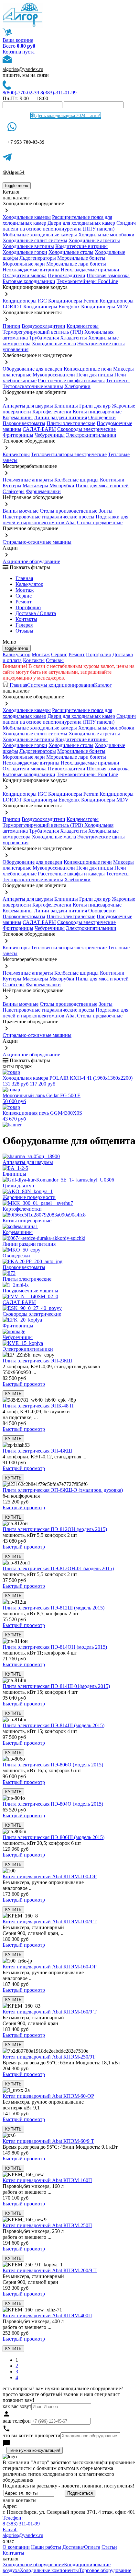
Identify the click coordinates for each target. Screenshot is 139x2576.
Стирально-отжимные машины (37, 542)
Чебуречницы (50, 435)
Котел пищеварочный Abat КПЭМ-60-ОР (48, 2096)
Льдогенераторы (38, 258)
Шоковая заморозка (108, 275)
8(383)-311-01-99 (59, 93)
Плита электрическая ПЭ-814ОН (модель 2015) (55, 1647)
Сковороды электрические (86, 429)
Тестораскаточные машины (33, 386)
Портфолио (28, 607)
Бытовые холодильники (29, 281)
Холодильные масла (54, 344)
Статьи (109, 2547)
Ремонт (24, 602)
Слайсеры (14, 491)
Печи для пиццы (95, 375)
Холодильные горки (25, 252)
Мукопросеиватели (54, 375)
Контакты (26, 619)
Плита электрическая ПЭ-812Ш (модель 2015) (53, 1608)
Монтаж (25, 590)
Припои (11, 326)
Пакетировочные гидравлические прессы (48, 517)
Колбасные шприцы (76, 480)
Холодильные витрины (28, 246)
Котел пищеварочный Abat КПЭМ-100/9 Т (50, 1922)
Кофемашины (18, 417)
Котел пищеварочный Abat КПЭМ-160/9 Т (50, 2012)
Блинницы (66, 406)
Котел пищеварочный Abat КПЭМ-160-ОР (50, 1967)
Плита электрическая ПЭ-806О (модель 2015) (53, 1765)
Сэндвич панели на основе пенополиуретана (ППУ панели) (69, 226)
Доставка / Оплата (36, 613)
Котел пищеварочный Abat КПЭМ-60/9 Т (48, 2141)
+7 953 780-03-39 (26, 142)
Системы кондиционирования (61, 685)
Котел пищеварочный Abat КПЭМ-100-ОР (50, 1876)
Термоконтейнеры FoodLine (87, 281)
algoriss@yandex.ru (23, 69)
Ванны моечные (21, 511)
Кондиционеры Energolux (52, 307)
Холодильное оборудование (33, 2564)
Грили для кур (95, 406)
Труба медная (44, 338)
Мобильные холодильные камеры (40, 235)
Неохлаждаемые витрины (31, 270)
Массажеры (35, 486)
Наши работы (46, 2547)
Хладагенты (74, 338)
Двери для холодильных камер (81, 223)
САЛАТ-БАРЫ (39, 429)
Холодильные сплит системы (35, 240)
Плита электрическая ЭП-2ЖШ (37, 1361)
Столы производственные (69, 511)
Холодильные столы (71, 252)
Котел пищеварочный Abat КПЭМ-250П (47, 2225)
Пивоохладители (67, 275)
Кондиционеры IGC (25, 301)
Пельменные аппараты (28, 480)
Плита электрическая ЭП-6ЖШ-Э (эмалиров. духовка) (63, 1490)
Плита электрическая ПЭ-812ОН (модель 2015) (55, 1529)
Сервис (59, 654)
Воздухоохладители (43, 326)
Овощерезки (102, 417)
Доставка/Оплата (81, 2547)
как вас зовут (17, 2406)
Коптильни (112, 480)
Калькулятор (29, 584)
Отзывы (24, 631)
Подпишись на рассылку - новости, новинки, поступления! (68, 2486)
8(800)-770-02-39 (21, 93)
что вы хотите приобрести (32, 2435)
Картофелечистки (52, 412)
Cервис (24, 596)
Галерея (24, 625)
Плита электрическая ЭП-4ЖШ (37, 1451)
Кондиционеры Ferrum (73, 301)
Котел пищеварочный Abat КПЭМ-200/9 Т (50, 2270)
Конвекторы (16, 454)
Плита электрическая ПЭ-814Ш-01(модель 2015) (56, 1686)
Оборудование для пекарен (32, 369)
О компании (16, 2547)
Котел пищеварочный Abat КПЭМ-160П (47, 2180)
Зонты (106, 511)
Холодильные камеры (27, 217)
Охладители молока (25, 275)
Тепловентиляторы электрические (69, 454)
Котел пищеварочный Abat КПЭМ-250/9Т (49, 2057)
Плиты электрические (71, 423)
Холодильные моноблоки (106, 235)
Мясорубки (62, 486)
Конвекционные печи (88, 369)
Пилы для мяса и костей (102, 486)
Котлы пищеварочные (97, 412)
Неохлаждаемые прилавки (90, 270)
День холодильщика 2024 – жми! (68, 116)
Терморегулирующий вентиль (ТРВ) (43, 332)
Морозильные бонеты (81, 258)
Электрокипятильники (91, 435)
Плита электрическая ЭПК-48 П (38, 1406)
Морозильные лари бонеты (76, 264)
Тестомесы (118, 380)
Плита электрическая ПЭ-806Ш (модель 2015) (53, 1837)
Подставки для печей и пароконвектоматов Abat (65, 520)
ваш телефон (17, 2421)
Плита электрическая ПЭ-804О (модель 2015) (53, 1804)
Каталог (103, 685)
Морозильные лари (24, 264)
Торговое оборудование (105, 2570)
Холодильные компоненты (49, 2570)
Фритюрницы (18, 435)
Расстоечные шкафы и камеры (71, 380)
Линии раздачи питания (60, 417)
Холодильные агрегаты (94, 240)
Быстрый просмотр (24, 1384)
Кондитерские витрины (81, 246)
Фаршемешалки (43, 491)
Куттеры (12, 486)
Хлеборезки (77, 386)
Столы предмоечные (100, 522)
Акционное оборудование (31, 561)
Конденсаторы (83, 326)
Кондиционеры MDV (105, 307)
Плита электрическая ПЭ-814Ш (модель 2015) (53, 1725)
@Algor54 (14, 172)
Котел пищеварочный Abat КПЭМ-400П (47, 2315)
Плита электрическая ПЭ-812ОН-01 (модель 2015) (58, 1568)
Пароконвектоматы (24, 423)
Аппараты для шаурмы (28, 406)
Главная (24, 578)
